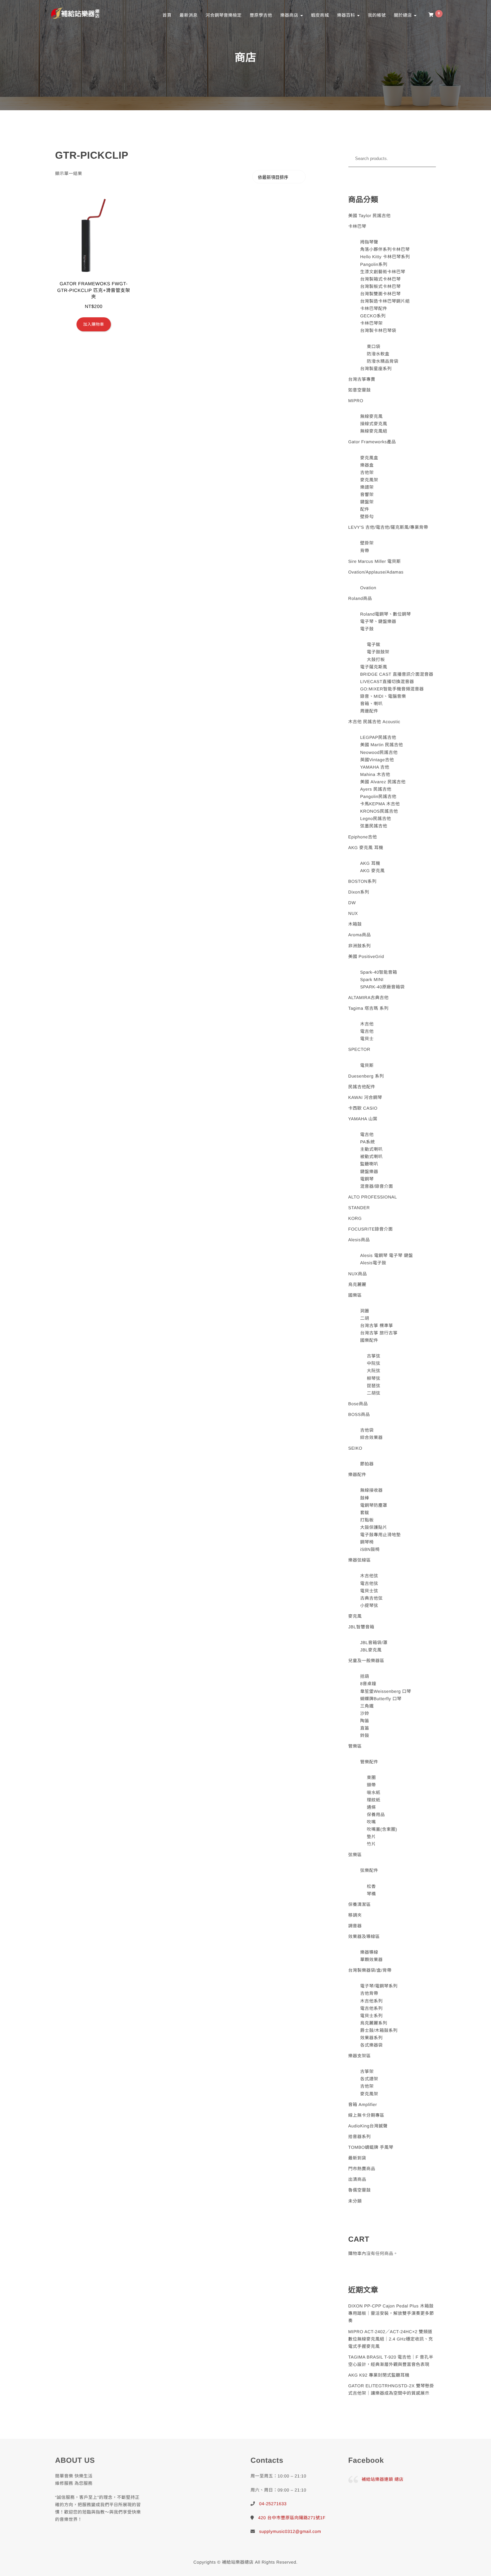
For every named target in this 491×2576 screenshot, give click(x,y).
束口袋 (374, 347)
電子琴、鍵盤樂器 (378, 621)
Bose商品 (358, 1404)
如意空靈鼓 (360, 390)
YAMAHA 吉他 (375, 767)
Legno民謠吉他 (376, 819)
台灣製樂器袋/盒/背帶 (370, 1970)
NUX (353, 913)
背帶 (365, 551)
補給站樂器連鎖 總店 (383, 2479)
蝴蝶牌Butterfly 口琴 (381, 1699)
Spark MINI (372, 980)
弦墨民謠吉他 (374, 826)
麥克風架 (369, 480)
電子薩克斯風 (374, 667)
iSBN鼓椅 (370, 1549)
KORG (355, 1218)
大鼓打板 (376, 660)
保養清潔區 (360, 1904)
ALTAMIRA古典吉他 (369, 998)
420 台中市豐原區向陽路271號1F (292, 2518)
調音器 (355, 1926)
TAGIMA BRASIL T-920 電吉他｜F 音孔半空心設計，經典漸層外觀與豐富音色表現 (391, 2361)
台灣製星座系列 (376, 369)
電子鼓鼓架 (378, 652)
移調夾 (355, 1915)
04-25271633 (273, 2504)
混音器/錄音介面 (377, 1186)
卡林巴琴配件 (374, 308)
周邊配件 (369, 711)
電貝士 (367, 1039)
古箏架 (367, 2071)
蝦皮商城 (320, 15)
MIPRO (356, 401)
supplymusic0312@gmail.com (290, 2531)
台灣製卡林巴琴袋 (378, 331)
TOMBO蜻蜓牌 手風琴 (371, 2147)
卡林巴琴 (357, 226)
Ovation (368, 588)
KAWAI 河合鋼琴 (365, 1097)
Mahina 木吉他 (375, 774)
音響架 (367, 495)
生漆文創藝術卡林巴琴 (383, 272)
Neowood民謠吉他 (379, 752)
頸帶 (371, 1785)
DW (352, 903)
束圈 (371, 1778)
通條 (371, 1807)
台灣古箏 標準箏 (377, 1326)
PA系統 (367, 1142)
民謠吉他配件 (362, 1087)
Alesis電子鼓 (373, 1263)
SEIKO (355, 1448)
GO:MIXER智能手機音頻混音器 (392, 689)
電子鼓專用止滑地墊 (380, 1535)
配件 (365, 509)
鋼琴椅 (367, 1542)
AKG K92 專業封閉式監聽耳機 (379, 2375)
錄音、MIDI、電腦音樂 (383, 696)
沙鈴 (365, 1713)
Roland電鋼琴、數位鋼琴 (385, 614)
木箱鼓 (355, 924)
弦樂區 (355, 1855)
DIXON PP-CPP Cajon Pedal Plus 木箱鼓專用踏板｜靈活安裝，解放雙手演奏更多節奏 (391, 2313)
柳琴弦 (374, 1378)
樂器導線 (369, 1952)
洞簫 (365, 1311)
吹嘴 (371, 1822)
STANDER (359, 1208)
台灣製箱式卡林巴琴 (380, 279)
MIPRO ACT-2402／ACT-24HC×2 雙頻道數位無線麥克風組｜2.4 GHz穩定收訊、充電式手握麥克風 (391, 2339)
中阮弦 (374, 1363)
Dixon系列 (359, 892)
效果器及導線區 (364, 1937)
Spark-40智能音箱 (379, 972)
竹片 (371, 1844)
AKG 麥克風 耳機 (366, 848)
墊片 (371, 1837)
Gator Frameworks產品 (372, 442)
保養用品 (376, 1815)
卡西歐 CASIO (363, 1108)
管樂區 (355, 1746)
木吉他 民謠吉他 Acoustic (374, 722)
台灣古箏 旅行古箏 (379, 1333)
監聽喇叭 (369, 1164)
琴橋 (371, 1894)
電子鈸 (374, 645)
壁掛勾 (367, 517)
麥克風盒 (369, 458)
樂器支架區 (360, 2056)
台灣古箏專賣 (362, 379)
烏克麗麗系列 (374, 2023)
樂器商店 (290, 15)
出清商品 (357, 2179)
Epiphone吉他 (363, 837)
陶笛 (365, 1721)
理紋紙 (374, 1800)
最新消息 (188, 15)
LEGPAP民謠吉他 (378, 737)
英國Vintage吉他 (377, 760)
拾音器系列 (360, 2137)
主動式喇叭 (371, 1149)
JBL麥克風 (371, 1650)
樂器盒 (367, 465)
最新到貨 (357, 2158)
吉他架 (367, 472)
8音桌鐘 (368, 1684)
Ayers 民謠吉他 (376, 789)
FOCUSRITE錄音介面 (371, 1229)
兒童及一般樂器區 (366, 1661)
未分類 (355, 2201)
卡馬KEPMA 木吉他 (380, 804)
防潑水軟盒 (378, 354)
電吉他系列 (371, 2008)
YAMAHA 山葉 (363, 1119)
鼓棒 (365, 1498)
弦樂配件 (369, 1870)
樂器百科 (347, 15)
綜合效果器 (371, 1437)
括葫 (365, 1676)
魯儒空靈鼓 (360, 2190)
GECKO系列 (373, 316)
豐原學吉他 (261, 15)
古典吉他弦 (371, 1598)
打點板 (367, 1520)
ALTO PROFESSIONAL (373, 1197)
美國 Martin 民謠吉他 (381, 745)
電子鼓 (367, 629)
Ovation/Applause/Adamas (376, 572)
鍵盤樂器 (369, 1172)
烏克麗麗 (357, 1284)
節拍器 (367, 1464)
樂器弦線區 (360, 1560)
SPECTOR (359, 1049)
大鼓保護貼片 (374, 1527)
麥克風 (355, 1616)
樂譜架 (367, 487)
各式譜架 (369, 2079)
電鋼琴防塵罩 (374, 1505)
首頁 (167, 15)
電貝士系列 (371, 2016)
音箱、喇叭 (371, 704)
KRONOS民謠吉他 (379, 811)
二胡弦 (374, 1393)
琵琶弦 (374, 1386)
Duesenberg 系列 (366, 1076)
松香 (371, 1886)
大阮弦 (374, 1371)
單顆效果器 (371, 1960)
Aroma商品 (360, 935)
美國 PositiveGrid (366, 956)
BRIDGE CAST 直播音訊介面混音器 (397, 674)
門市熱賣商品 (362, 2169)
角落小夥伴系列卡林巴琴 (385, 249)
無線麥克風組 (374, 431)
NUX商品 (358, 1274)
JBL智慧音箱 (361, 1627)
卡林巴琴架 (371, 323)
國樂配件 (369, 1340)
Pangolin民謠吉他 (378, 796)
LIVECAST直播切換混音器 (387, 682)
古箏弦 (374, 1356)
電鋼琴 (367, 1179)
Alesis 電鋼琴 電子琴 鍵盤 (386, 1255)
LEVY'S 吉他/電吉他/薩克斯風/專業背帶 (388, 527)
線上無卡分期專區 (366, 2115)
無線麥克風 (371, 416)
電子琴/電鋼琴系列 (379, 1986)
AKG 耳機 (370, 863)
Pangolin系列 (374, 264)
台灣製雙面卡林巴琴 (380, 294)
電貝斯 (367, 1065)
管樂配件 (369, 1762)
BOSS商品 (359, 1414)
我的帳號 (377, 15)
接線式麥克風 (374, 424)
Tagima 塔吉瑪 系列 (369, 1008)
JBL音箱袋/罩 (374, 1643)
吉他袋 (367, 1430)
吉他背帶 (369, 1993)
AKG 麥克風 (372, 871)
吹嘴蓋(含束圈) (382, 1829)
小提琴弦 (369, 1605)
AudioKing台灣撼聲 (368, 2126)
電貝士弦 (369, 1591)
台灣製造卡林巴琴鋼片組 (385, 301)
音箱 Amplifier (363, 2105)
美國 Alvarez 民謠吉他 (383, 782)
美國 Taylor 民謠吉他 (370, 216)
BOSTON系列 (363, 881)
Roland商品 (360, 598)
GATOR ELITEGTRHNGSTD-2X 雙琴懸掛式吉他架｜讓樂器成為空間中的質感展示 (391, 2389)
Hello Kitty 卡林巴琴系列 (385, 257)
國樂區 (355, 1295)
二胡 (365, 1318)
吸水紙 (374, 1793)
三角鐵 (367, 1706)
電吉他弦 (369, 1583)
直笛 (365, 1728)
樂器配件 (357, 1475)
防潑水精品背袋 (383, 361)
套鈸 (365, 1513)
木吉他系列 (371, 2001)
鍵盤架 (367, 502)
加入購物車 (94, 324)
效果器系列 (371, 2038)
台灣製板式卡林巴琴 (380, 286)
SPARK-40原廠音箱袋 (382, 987)
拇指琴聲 (369, 242)
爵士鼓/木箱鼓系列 (379, 2030)
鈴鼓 (365, 1735)
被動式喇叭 (371, 1157)
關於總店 (403, 15)
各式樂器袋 (371, 2045)
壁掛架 (367, 543)
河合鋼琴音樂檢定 (223, 15)
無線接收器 (371, 1490)
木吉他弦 (369, 1576)
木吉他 (367, 1024)
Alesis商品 (359, 1240)
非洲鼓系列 (360, 946)
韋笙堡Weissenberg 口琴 (386, 1691)
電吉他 (367, 1031)
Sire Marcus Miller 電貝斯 (375, 561)
